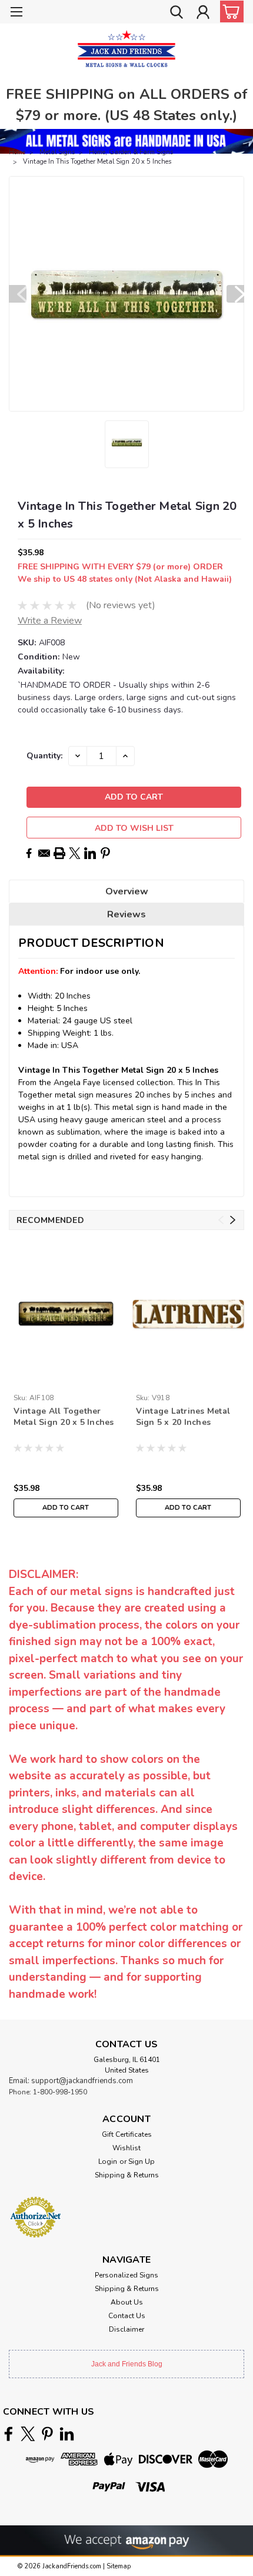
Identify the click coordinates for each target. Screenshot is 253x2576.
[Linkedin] (90, 853)
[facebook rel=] (9, 2434)
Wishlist (126, 2148)
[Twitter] (75, 853)
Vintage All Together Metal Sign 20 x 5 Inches (64, 1417)
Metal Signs (57, 152)
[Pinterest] (105, 853)
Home (17, 152)
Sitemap (119, 2566)
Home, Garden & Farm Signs (131, 152)
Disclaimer (126, 2329)
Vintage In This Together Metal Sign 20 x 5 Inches (97, 162)
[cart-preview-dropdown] (229, 11)
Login (108, 2161)
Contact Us (127, 2316)
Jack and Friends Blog (127, 2364)
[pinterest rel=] (47, 2434)
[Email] (44, 853)
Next (235, 294)
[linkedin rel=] (67, 2434)
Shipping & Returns (127, 2175)
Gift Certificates (127, 2134)
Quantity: (44, 756)
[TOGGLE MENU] (16, 13)
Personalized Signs (126, 2275)
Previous (18, 294)
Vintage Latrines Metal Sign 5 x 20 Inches (183, 1417)
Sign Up (142, 2161)
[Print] (59, 853)
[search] (177, 14)
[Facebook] (29, 853)
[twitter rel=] (28, 2434)
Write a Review (50, 621)
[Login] (203, 14)
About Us (127, 2302)
